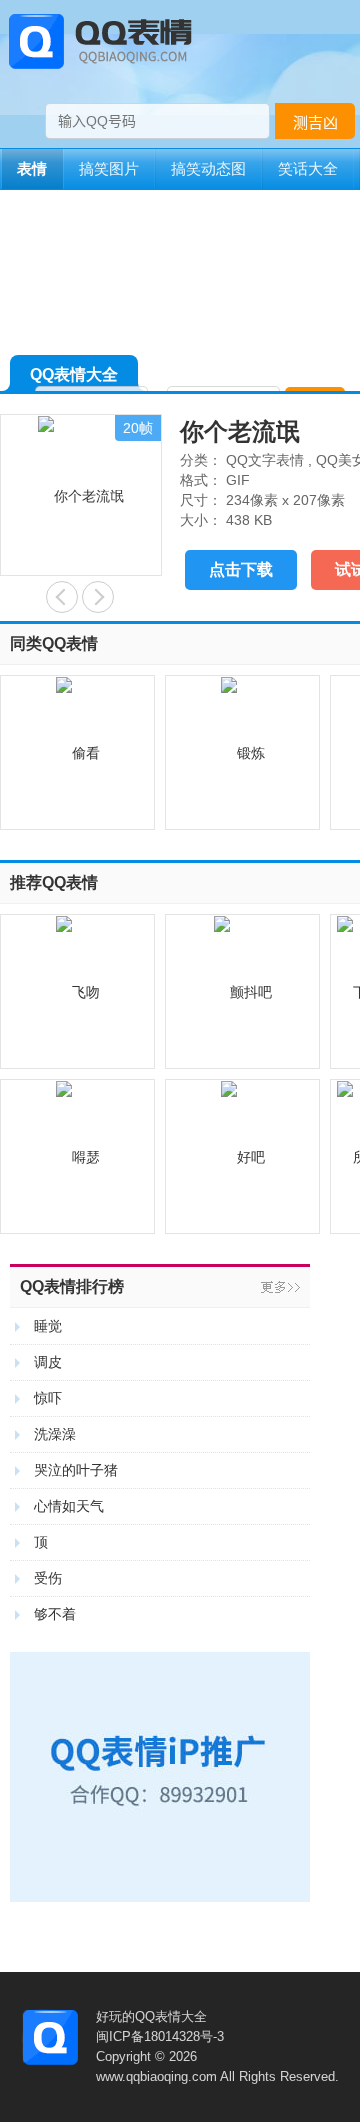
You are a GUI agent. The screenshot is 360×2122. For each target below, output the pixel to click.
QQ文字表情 (265, 460)
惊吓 (48, 1398)
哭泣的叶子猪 (76, 1470)
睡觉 (48, 1326)
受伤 (48, 1578)
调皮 (48, 1362)
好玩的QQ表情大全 (151, 2016)
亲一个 (98, 597)
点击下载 (241, 569)
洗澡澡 (55, 1434)
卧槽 (62, 597)
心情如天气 (69, 1506)
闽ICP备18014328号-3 (160, 2036)
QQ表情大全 (74, 374)
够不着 (55, 1614)
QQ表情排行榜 (72, 1286)
